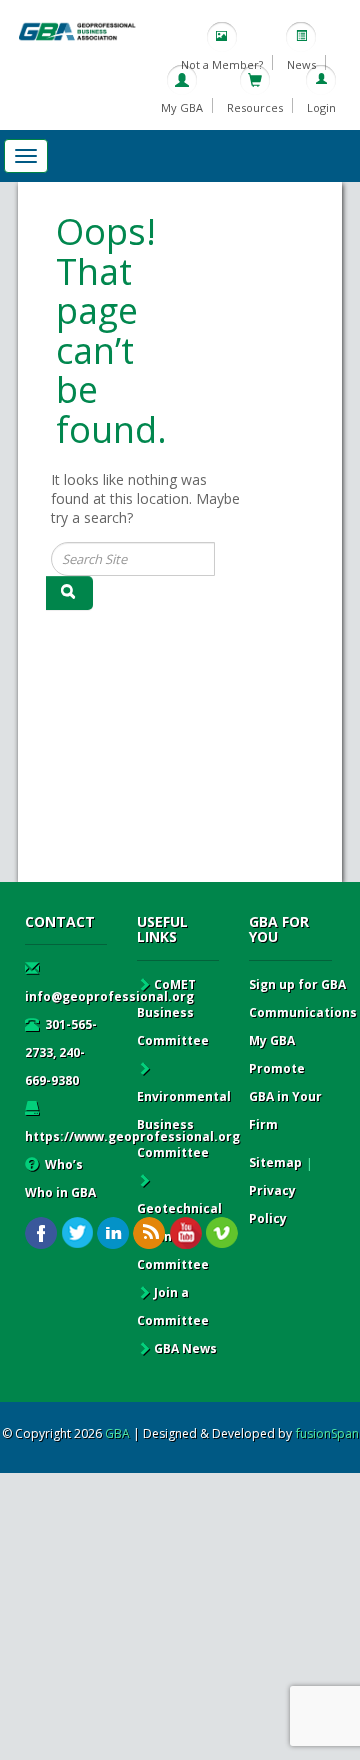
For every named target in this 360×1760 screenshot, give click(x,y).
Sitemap (275, 1162)
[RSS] (149, 1233)
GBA (117, 1433)
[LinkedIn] (113, 1233)
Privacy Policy (272, 1204)
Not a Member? (222, 64)
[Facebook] (41, 1233)
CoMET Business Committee (173, 1012)
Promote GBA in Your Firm (285, 1096)
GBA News (185, 1348)
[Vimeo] (221, 1233)
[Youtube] (185, 1233)
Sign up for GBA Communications (303, 998)
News (301, 64)
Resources (255, 107)
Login (321, 107)
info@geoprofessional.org (109, 996)
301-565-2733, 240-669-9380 (61, 1052)
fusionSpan (327, 1433)
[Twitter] (77, 1233)
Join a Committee (173, 1306)
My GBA (182, 107)
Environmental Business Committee (184, 1124)
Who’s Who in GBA (60, 1178)
